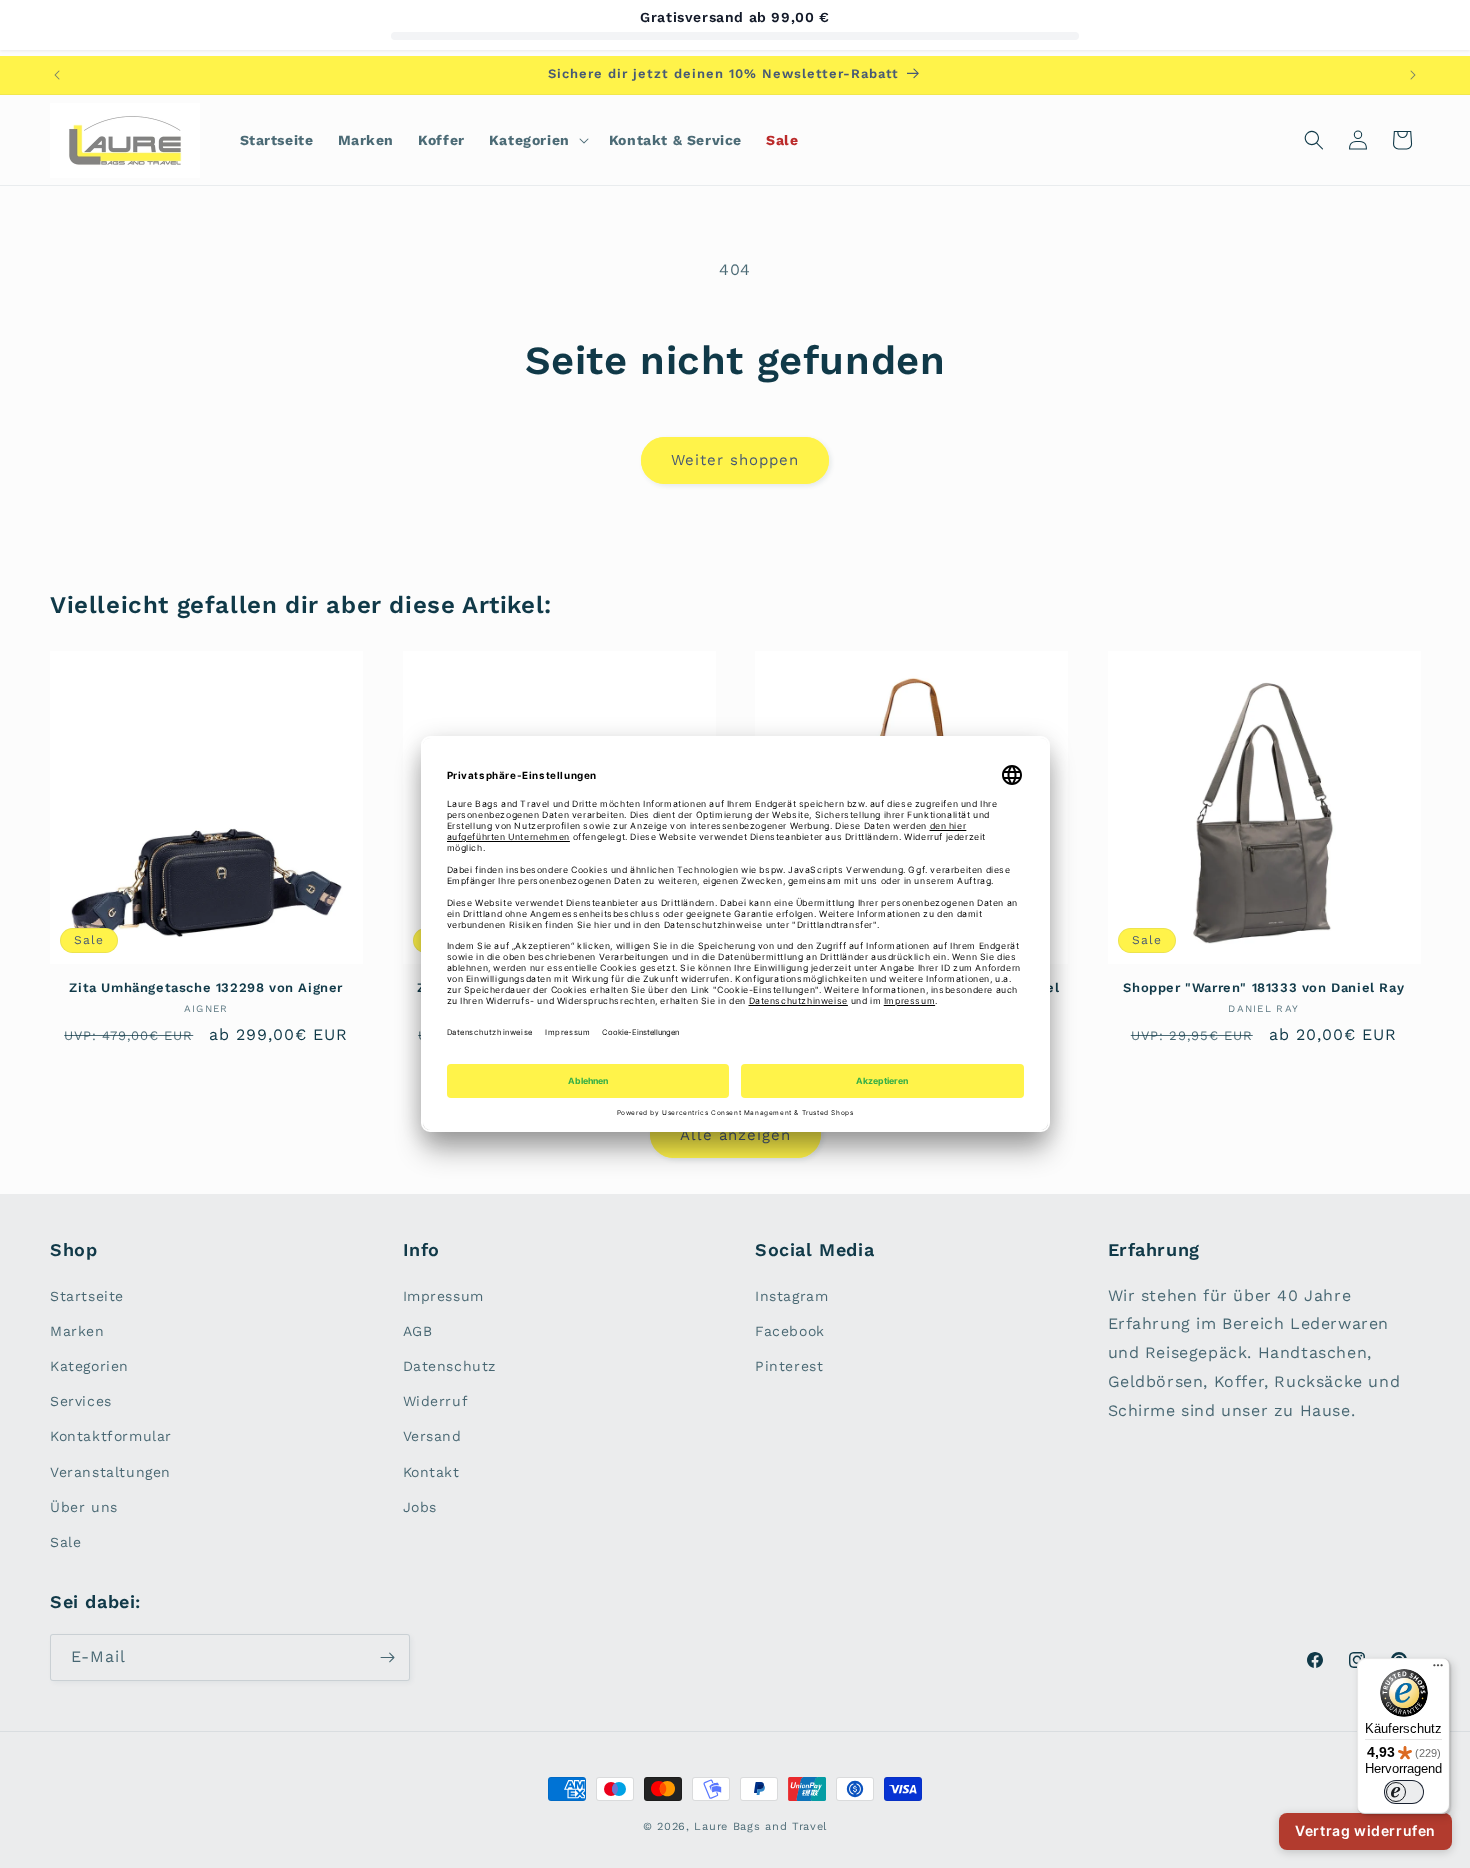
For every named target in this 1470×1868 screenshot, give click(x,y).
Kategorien (89, 1366)
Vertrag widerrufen (1365, 1830)
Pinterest (789, 1366)
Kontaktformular (111, 1436)
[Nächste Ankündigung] (1413, 75)
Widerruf (436, 1401)
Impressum (443, 1296)
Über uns (84, 1507)
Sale (65, 1542)
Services (81, 1401)
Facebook (790, 1331)
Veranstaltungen (110, 1472)
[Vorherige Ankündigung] (57, 75)
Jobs (420, 1507)
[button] (537, 140)
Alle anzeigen (735, 1135)
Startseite (87, 1296)
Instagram (791, 1296)
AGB (418, 1331)
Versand (432, 1436)
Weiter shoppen (735, 460)
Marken (77, 1331)
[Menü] (1438, 1670)
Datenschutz (450, 1366)
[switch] (1404, 1792)
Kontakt (431, 1472)
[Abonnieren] (387, 1657)
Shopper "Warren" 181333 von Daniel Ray (1263, 987)
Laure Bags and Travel (760, 1826)
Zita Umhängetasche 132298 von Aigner (206, 987)
